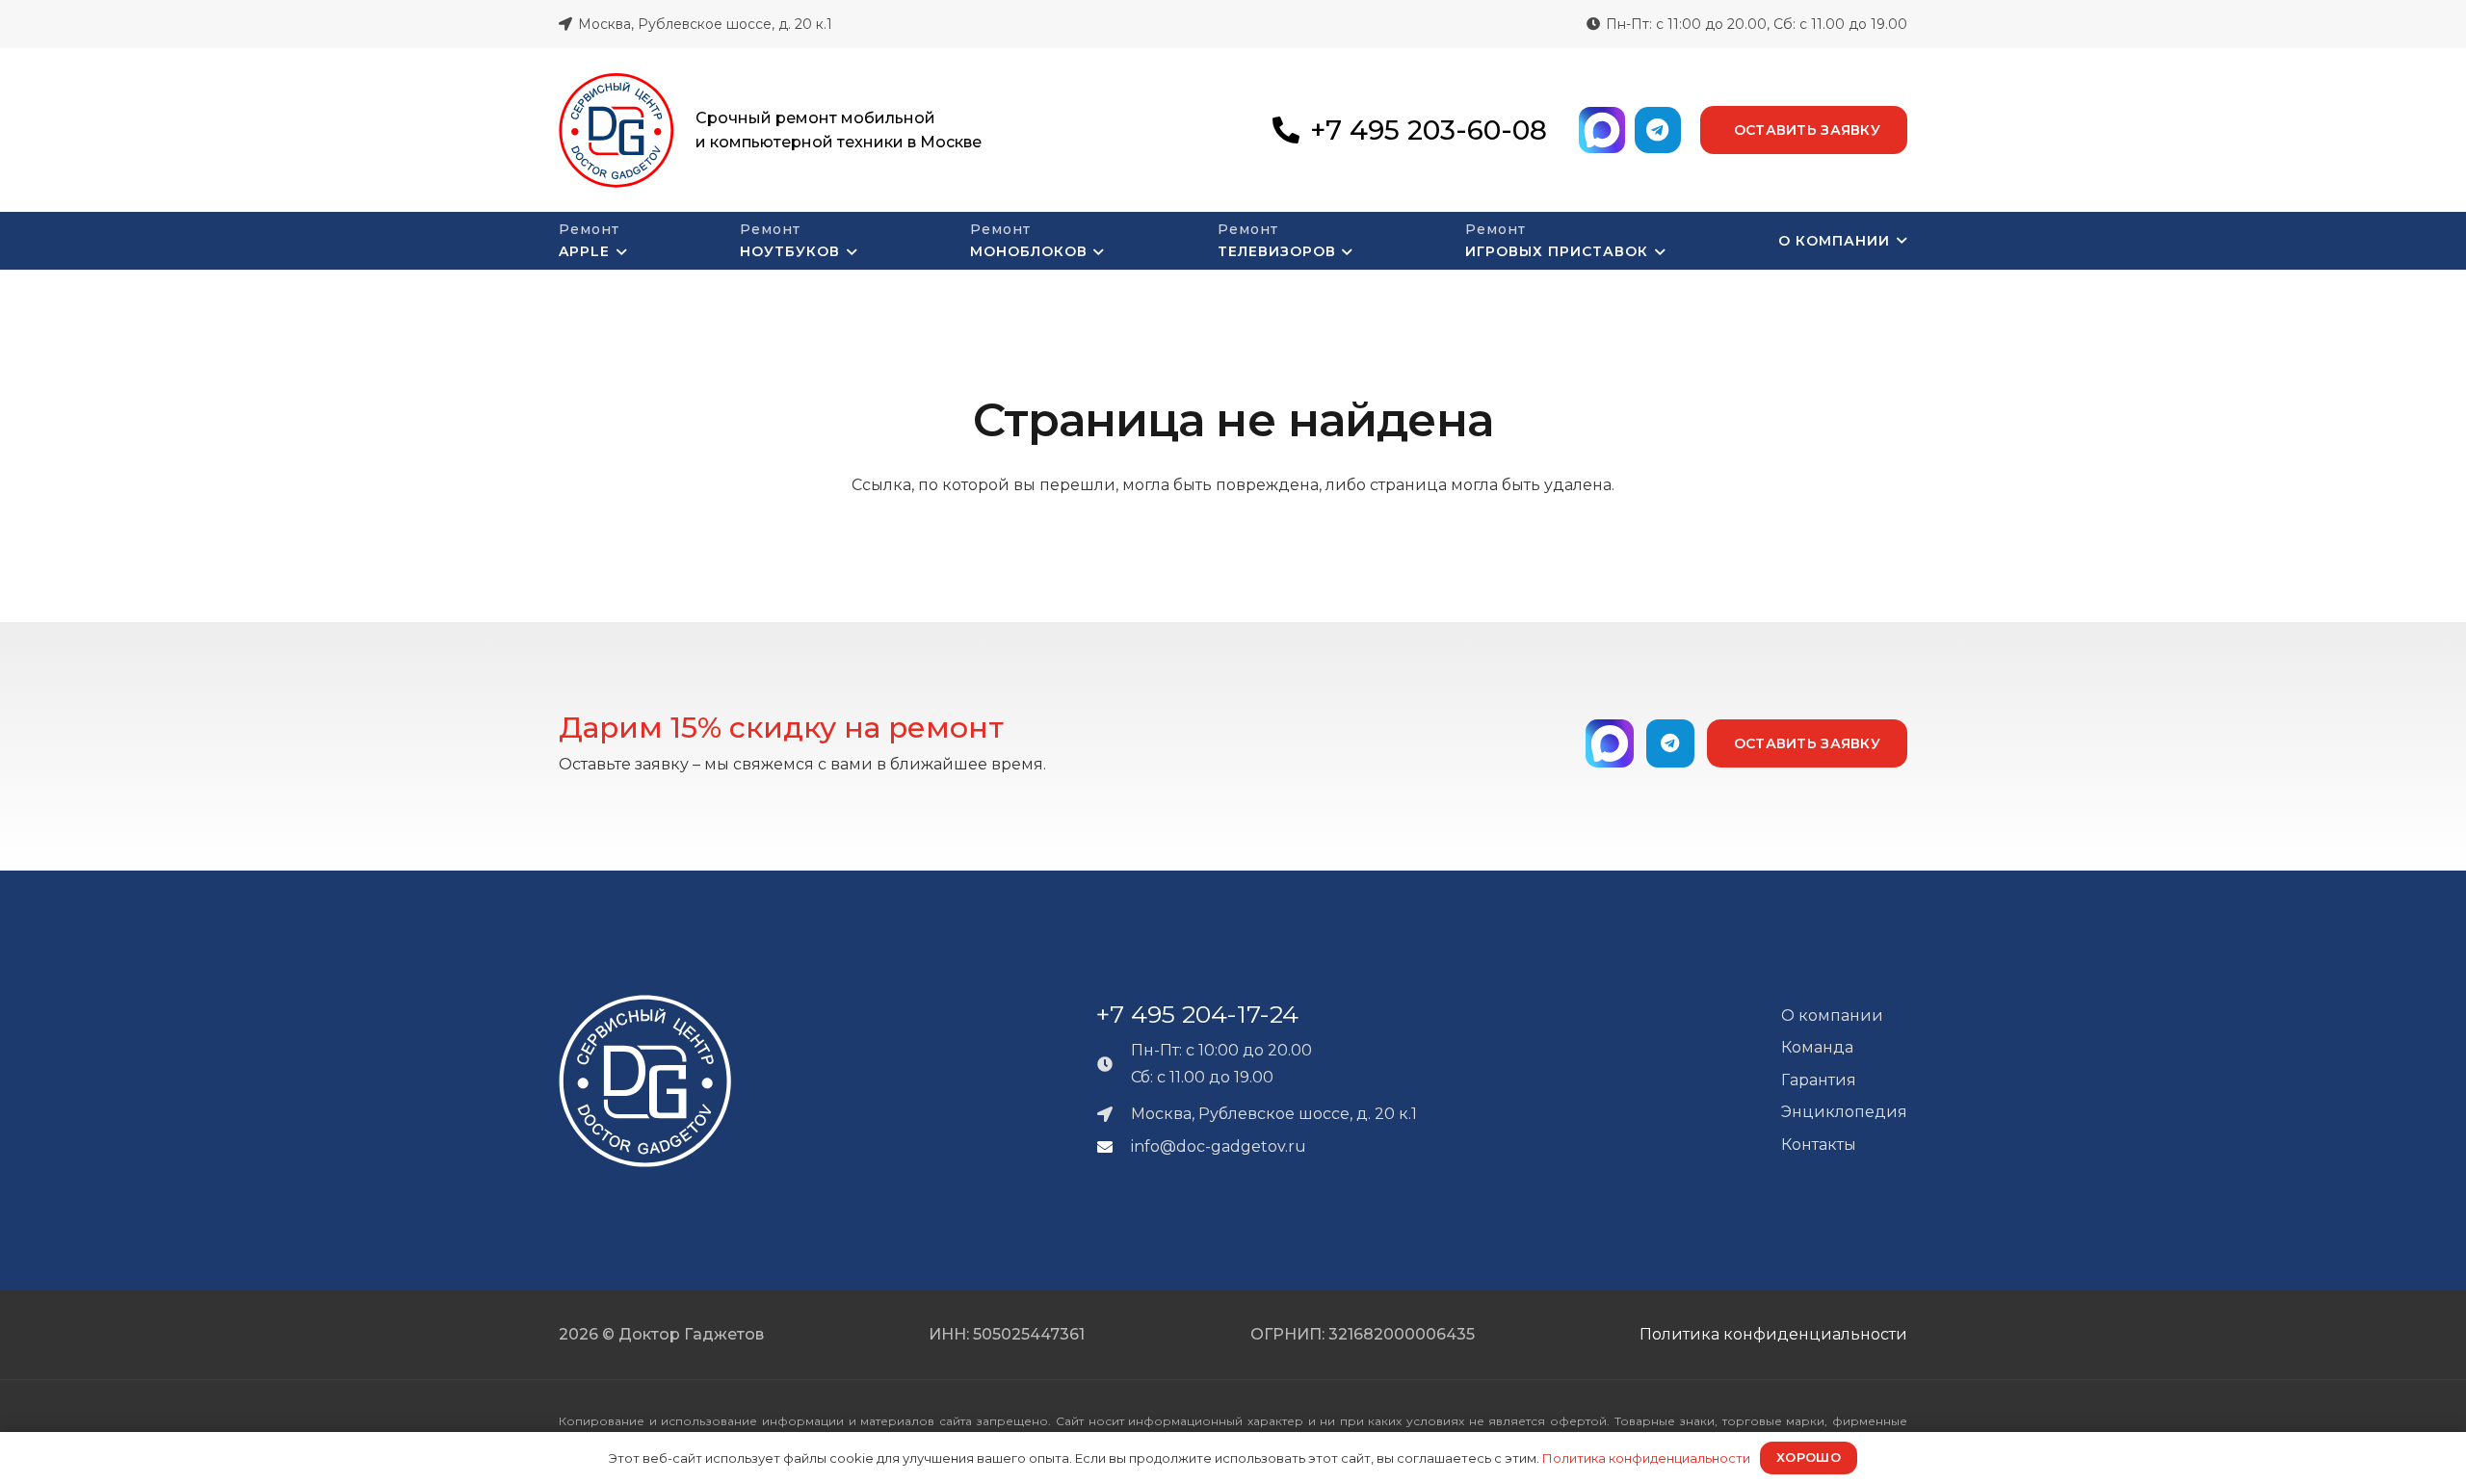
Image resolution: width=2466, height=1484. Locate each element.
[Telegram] (1658, 130)
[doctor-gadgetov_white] (645, 1080)
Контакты (1819, 1145)
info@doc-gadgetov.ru (1219, 1146)
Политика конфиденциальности (1773, 1334)
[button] (618, 252)
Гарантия (1819, 1080)
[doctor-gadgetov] (616, 130)
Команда (1817, 1047)
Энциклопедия (1844, 1112)
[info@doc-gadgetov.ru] (1114, 1147)
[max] (1602, 130)
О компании (1832, 1015)
